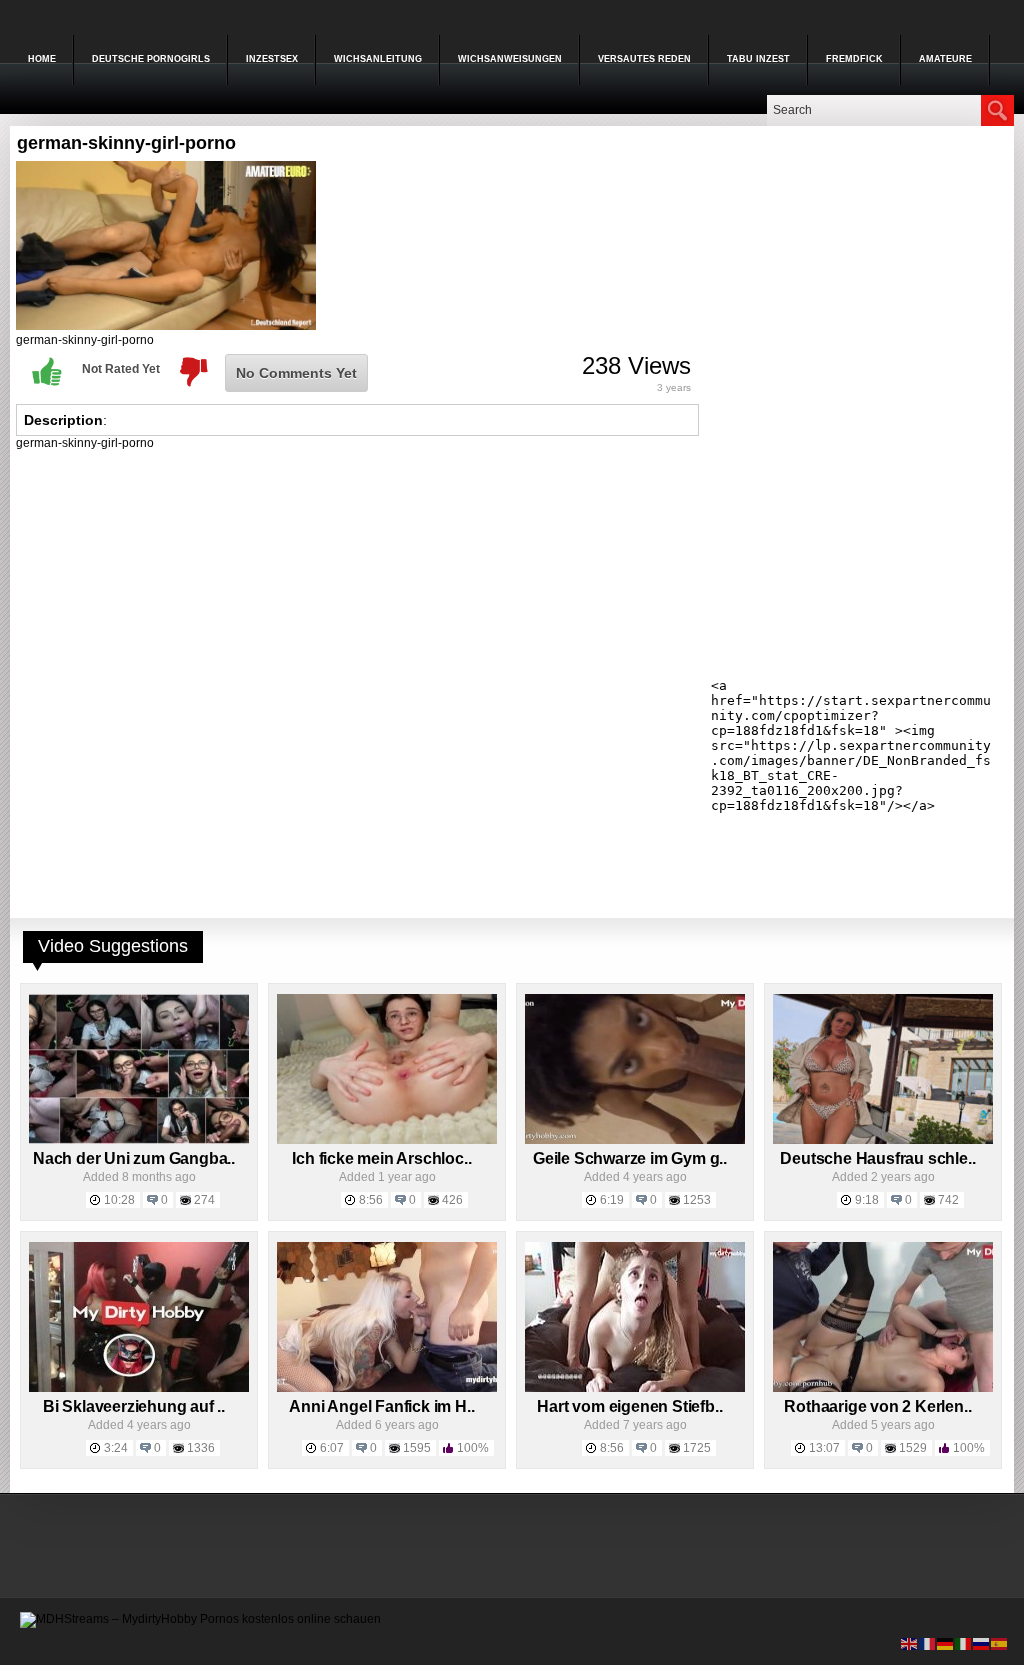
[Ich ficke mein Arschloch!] (387, 1140)
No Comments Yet (296, 373)
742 (948, 1200)
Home (42, 59)
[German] (946, 1643)
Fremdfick (854, 59)
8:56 (371, 1200)
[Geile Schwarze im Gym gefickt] (635, 1140)
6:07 (332, 1448)
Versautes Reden (644, 59)
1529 (913, 1448)
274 (204, 1200)
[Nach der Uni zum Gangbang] (139, 1140)
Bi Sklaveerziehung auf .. (134, 1406)
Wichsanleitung (378, 59)
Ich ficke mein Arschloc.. (381, 1158)
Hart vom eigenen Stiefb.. (629, 1406)
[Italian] (964, 1643)
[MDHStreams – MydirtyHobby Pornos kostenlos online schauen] (200, 1619)
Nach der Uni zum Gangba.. (134, 1158)
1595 (417, 1448)
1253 (697, 1200)
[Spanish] (1000, 1643)
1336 (201, 1448)
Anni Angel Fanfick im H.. (381, 1406)
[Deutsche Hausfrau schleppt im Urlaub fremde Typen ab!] (883, 1140)
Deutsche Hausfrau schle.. (877, 1158)
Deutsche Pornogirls (151, 59)
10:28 (119, 1200)
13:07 (824, 1448)
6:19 (612, 1200)
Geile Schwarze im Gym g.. (630, 1158)
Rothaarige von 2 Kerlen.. (877, 1406)
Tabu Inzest (758, 59)
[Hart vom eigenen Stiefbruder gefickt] (635, 1388)
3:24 (116, 1448)
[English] (910, 1643)
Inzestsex (272, 59)
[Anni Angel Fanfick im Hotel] (387, 1388)
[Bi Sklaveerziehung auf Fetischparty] (139, 1388)
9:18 (867, 1200)
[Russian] (982, 1643)
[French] (928, 1643)
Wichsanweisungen (510, 59)
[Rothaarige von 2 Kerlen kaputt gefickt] (883, 1388)
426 (452, 1200)
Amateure (945, 59)
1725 (697, 1448)
